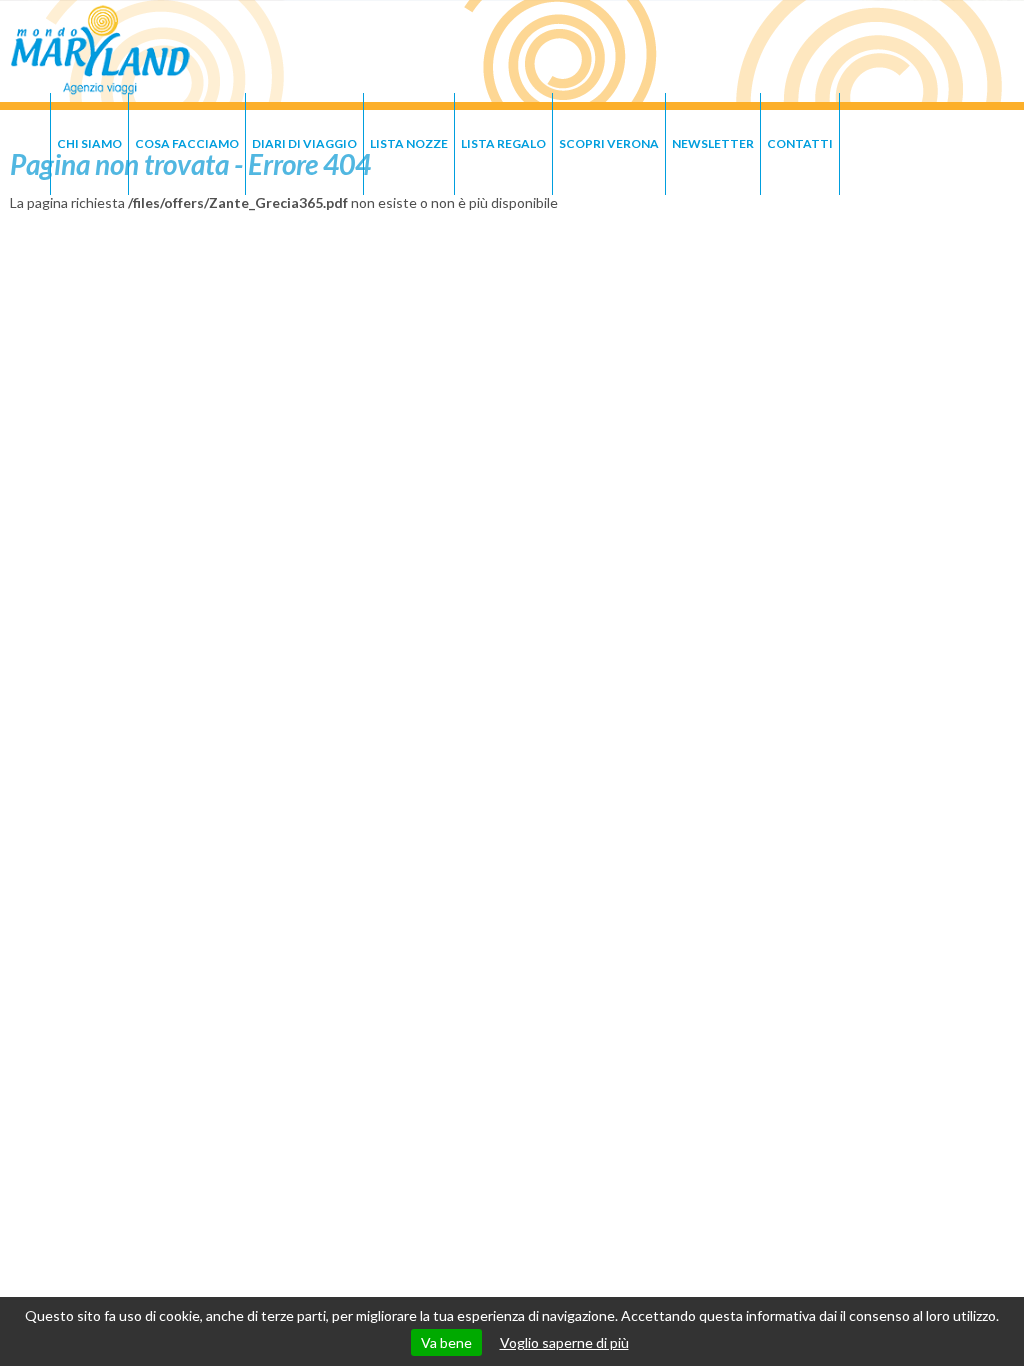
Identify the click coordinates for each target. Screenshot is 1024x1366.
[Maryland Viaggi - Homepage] (100, 51)
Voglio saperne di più (564, 1342)
